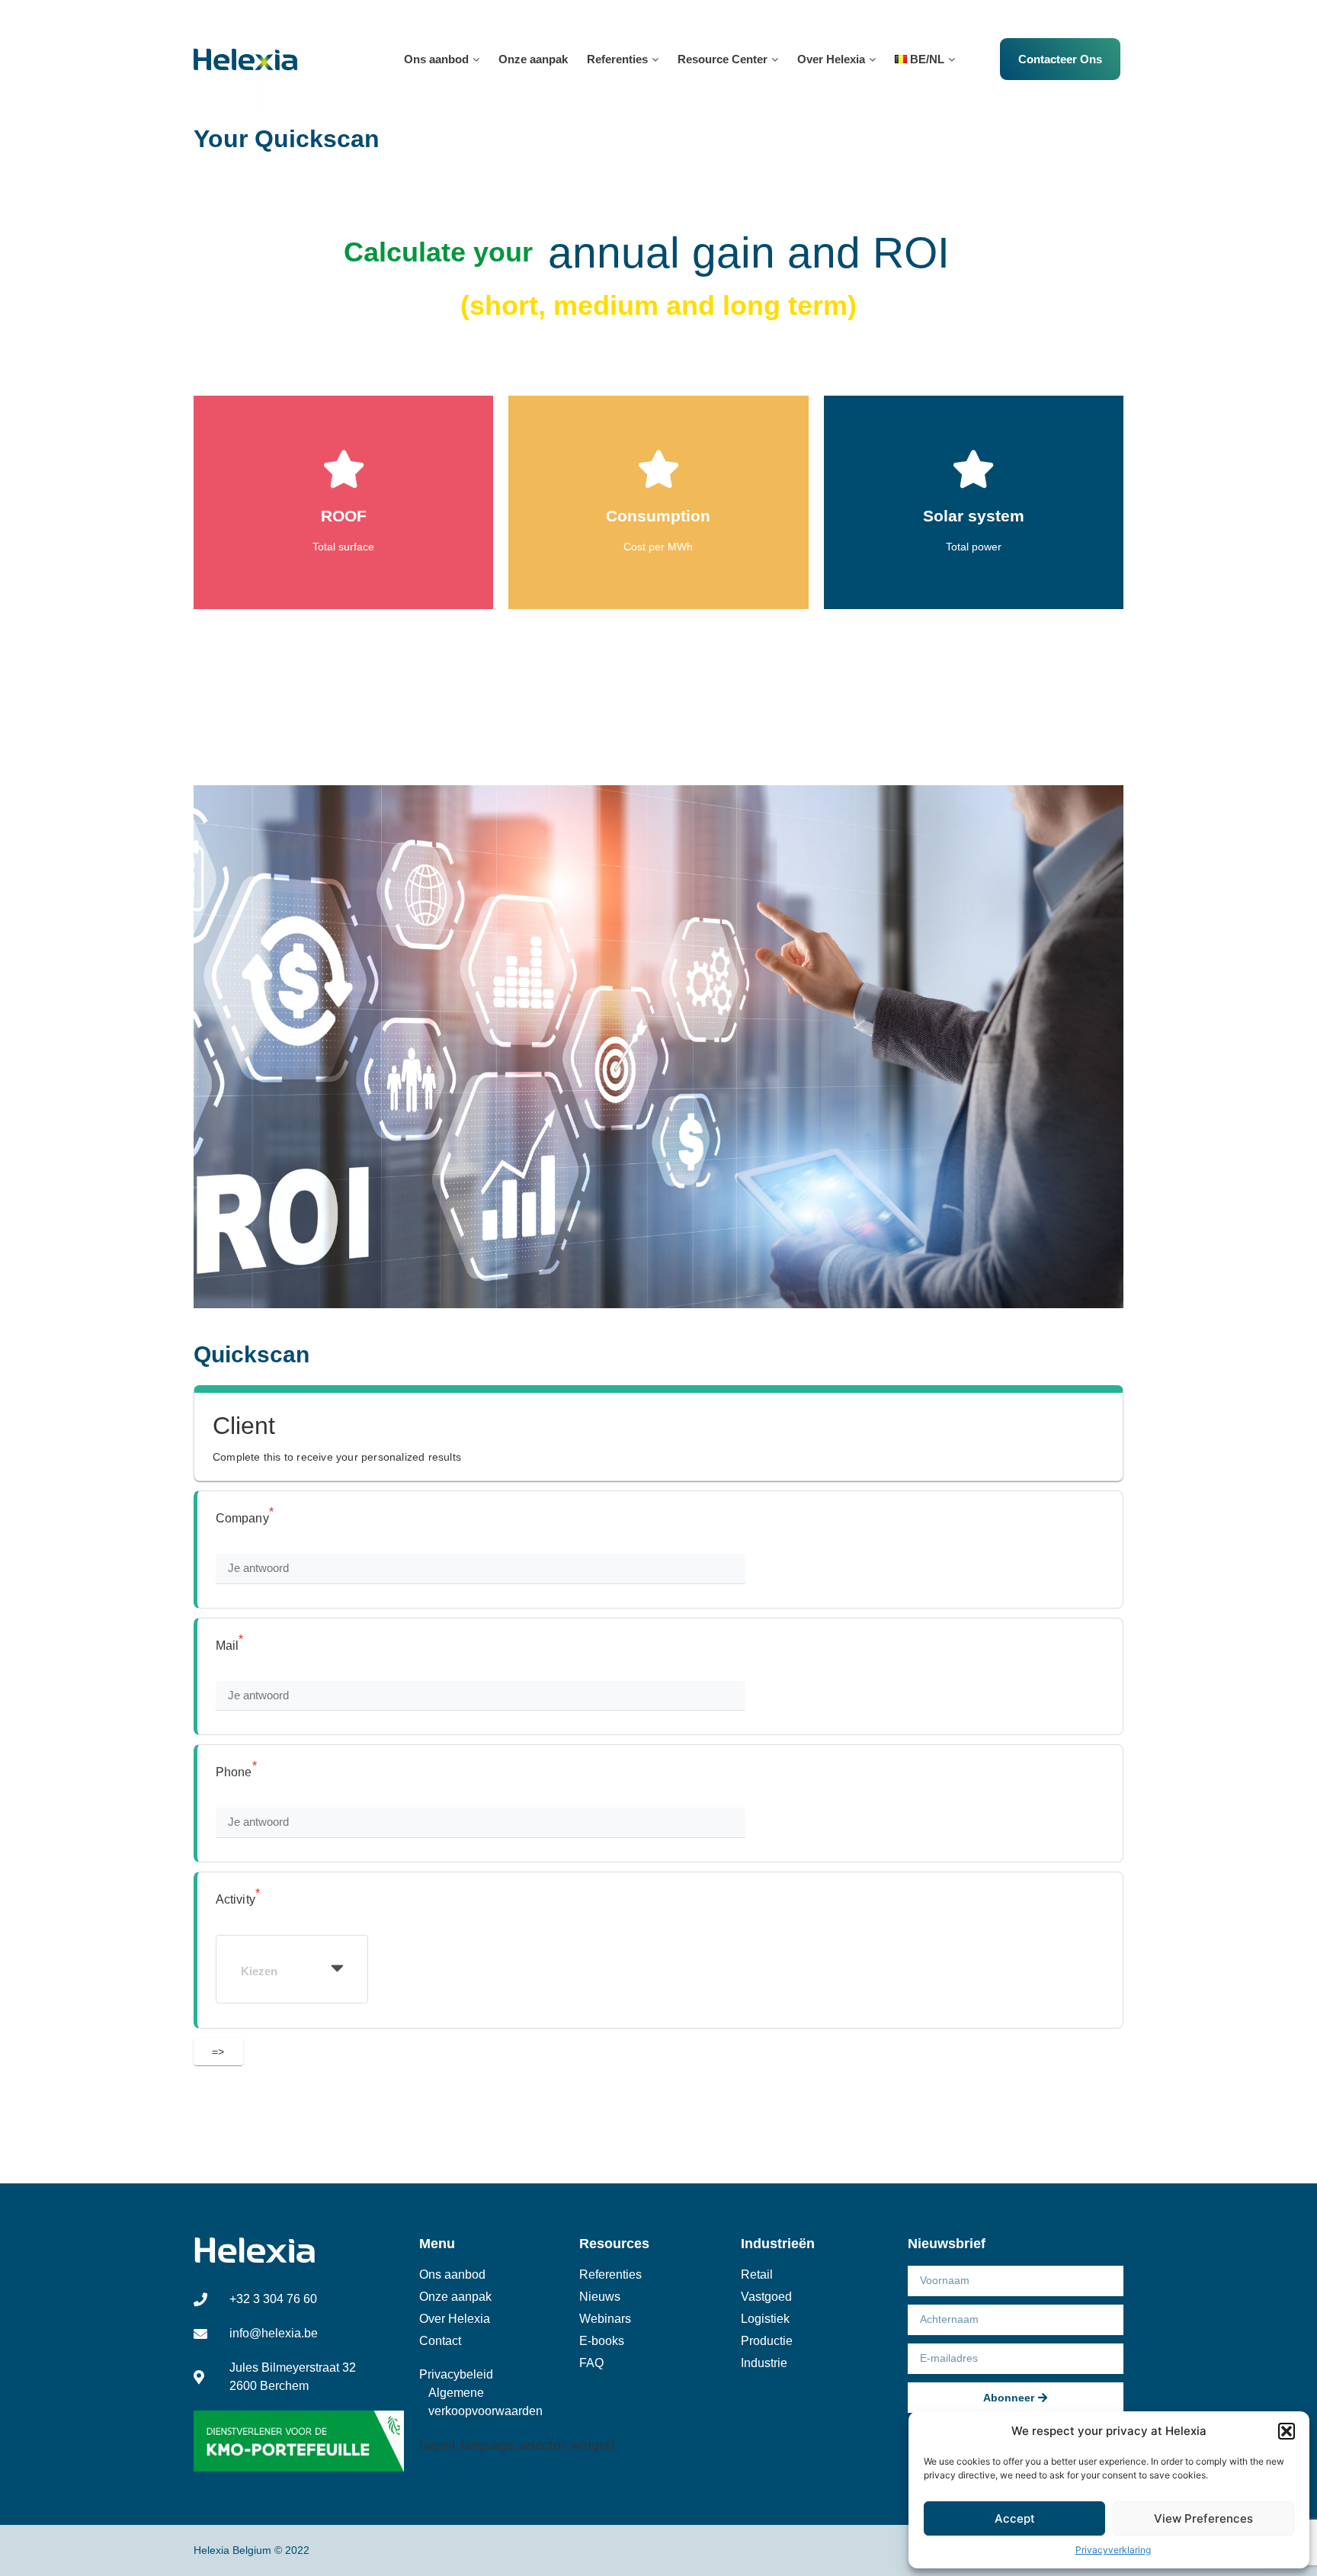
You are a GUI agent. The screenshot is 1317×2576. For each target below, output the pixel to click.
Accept (1015, 2518)
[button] (1287, 2431)
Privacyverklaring (1113, 2550)
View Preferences (1203, 2518)
